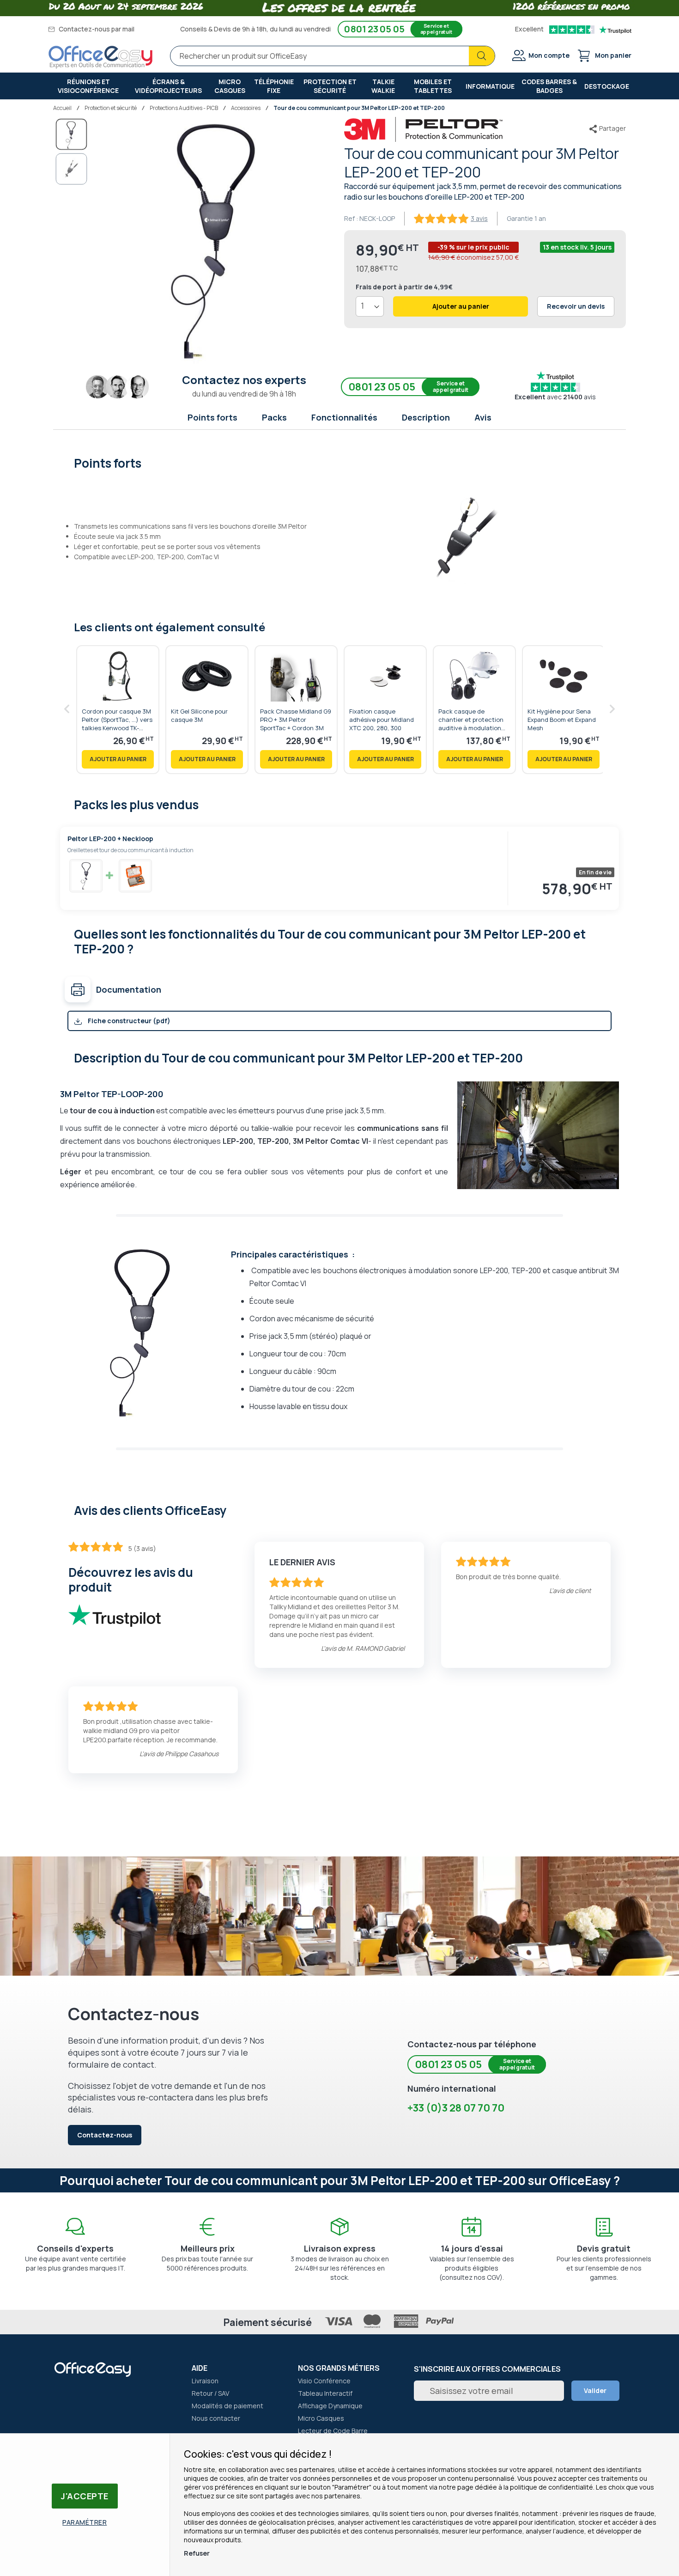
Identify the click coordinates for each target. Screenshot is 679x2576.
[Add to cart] (118, 759)
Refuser (197, 2553)
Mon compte (549, 55)
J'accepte (85, 2496)
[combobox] (333, 56)
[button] (72, 169)
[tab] (340, 462)
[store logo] (101, 57)
